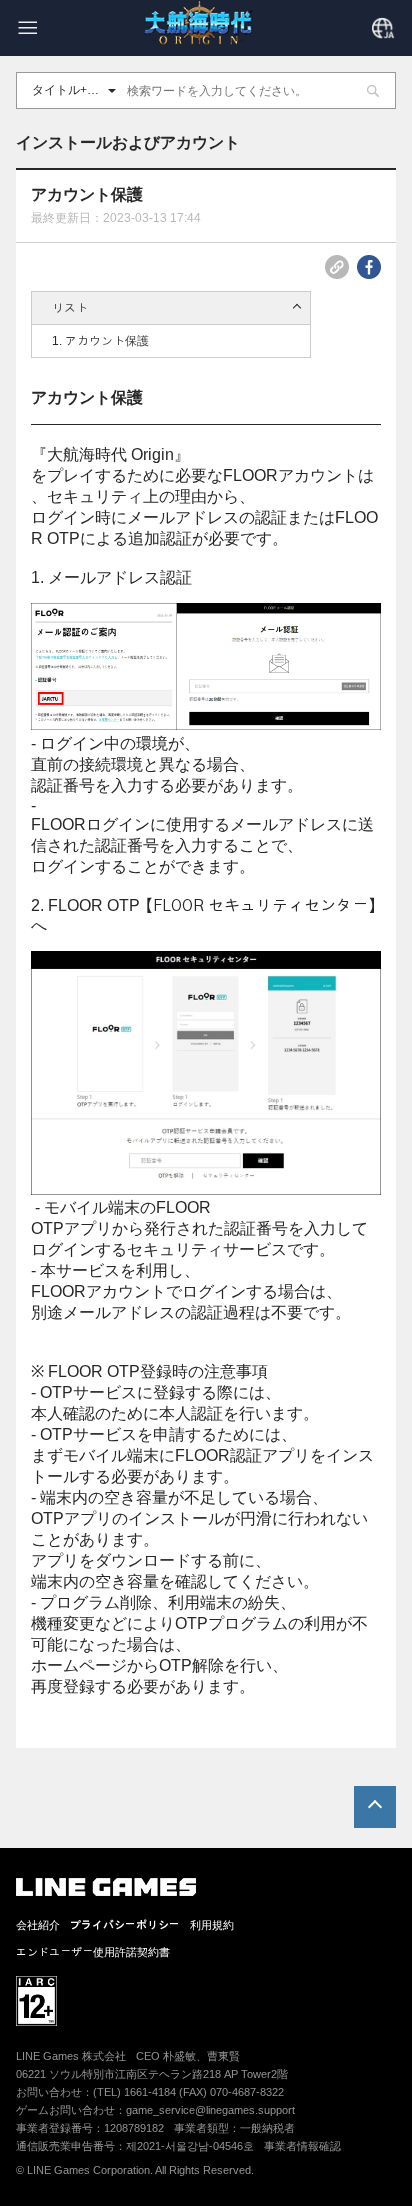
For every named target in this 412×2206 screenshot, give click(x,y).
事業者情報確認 (302, 2146)
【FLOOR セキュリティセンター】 (260, 906)
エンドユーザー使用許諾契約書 (93, 1952)
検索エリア (373, 90)
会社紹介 (38, 1925)
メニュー (28, 28)
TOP (375, 1807)
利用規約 (212, 1925)
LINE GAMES (106, 1887)
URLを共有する (337, 267)
